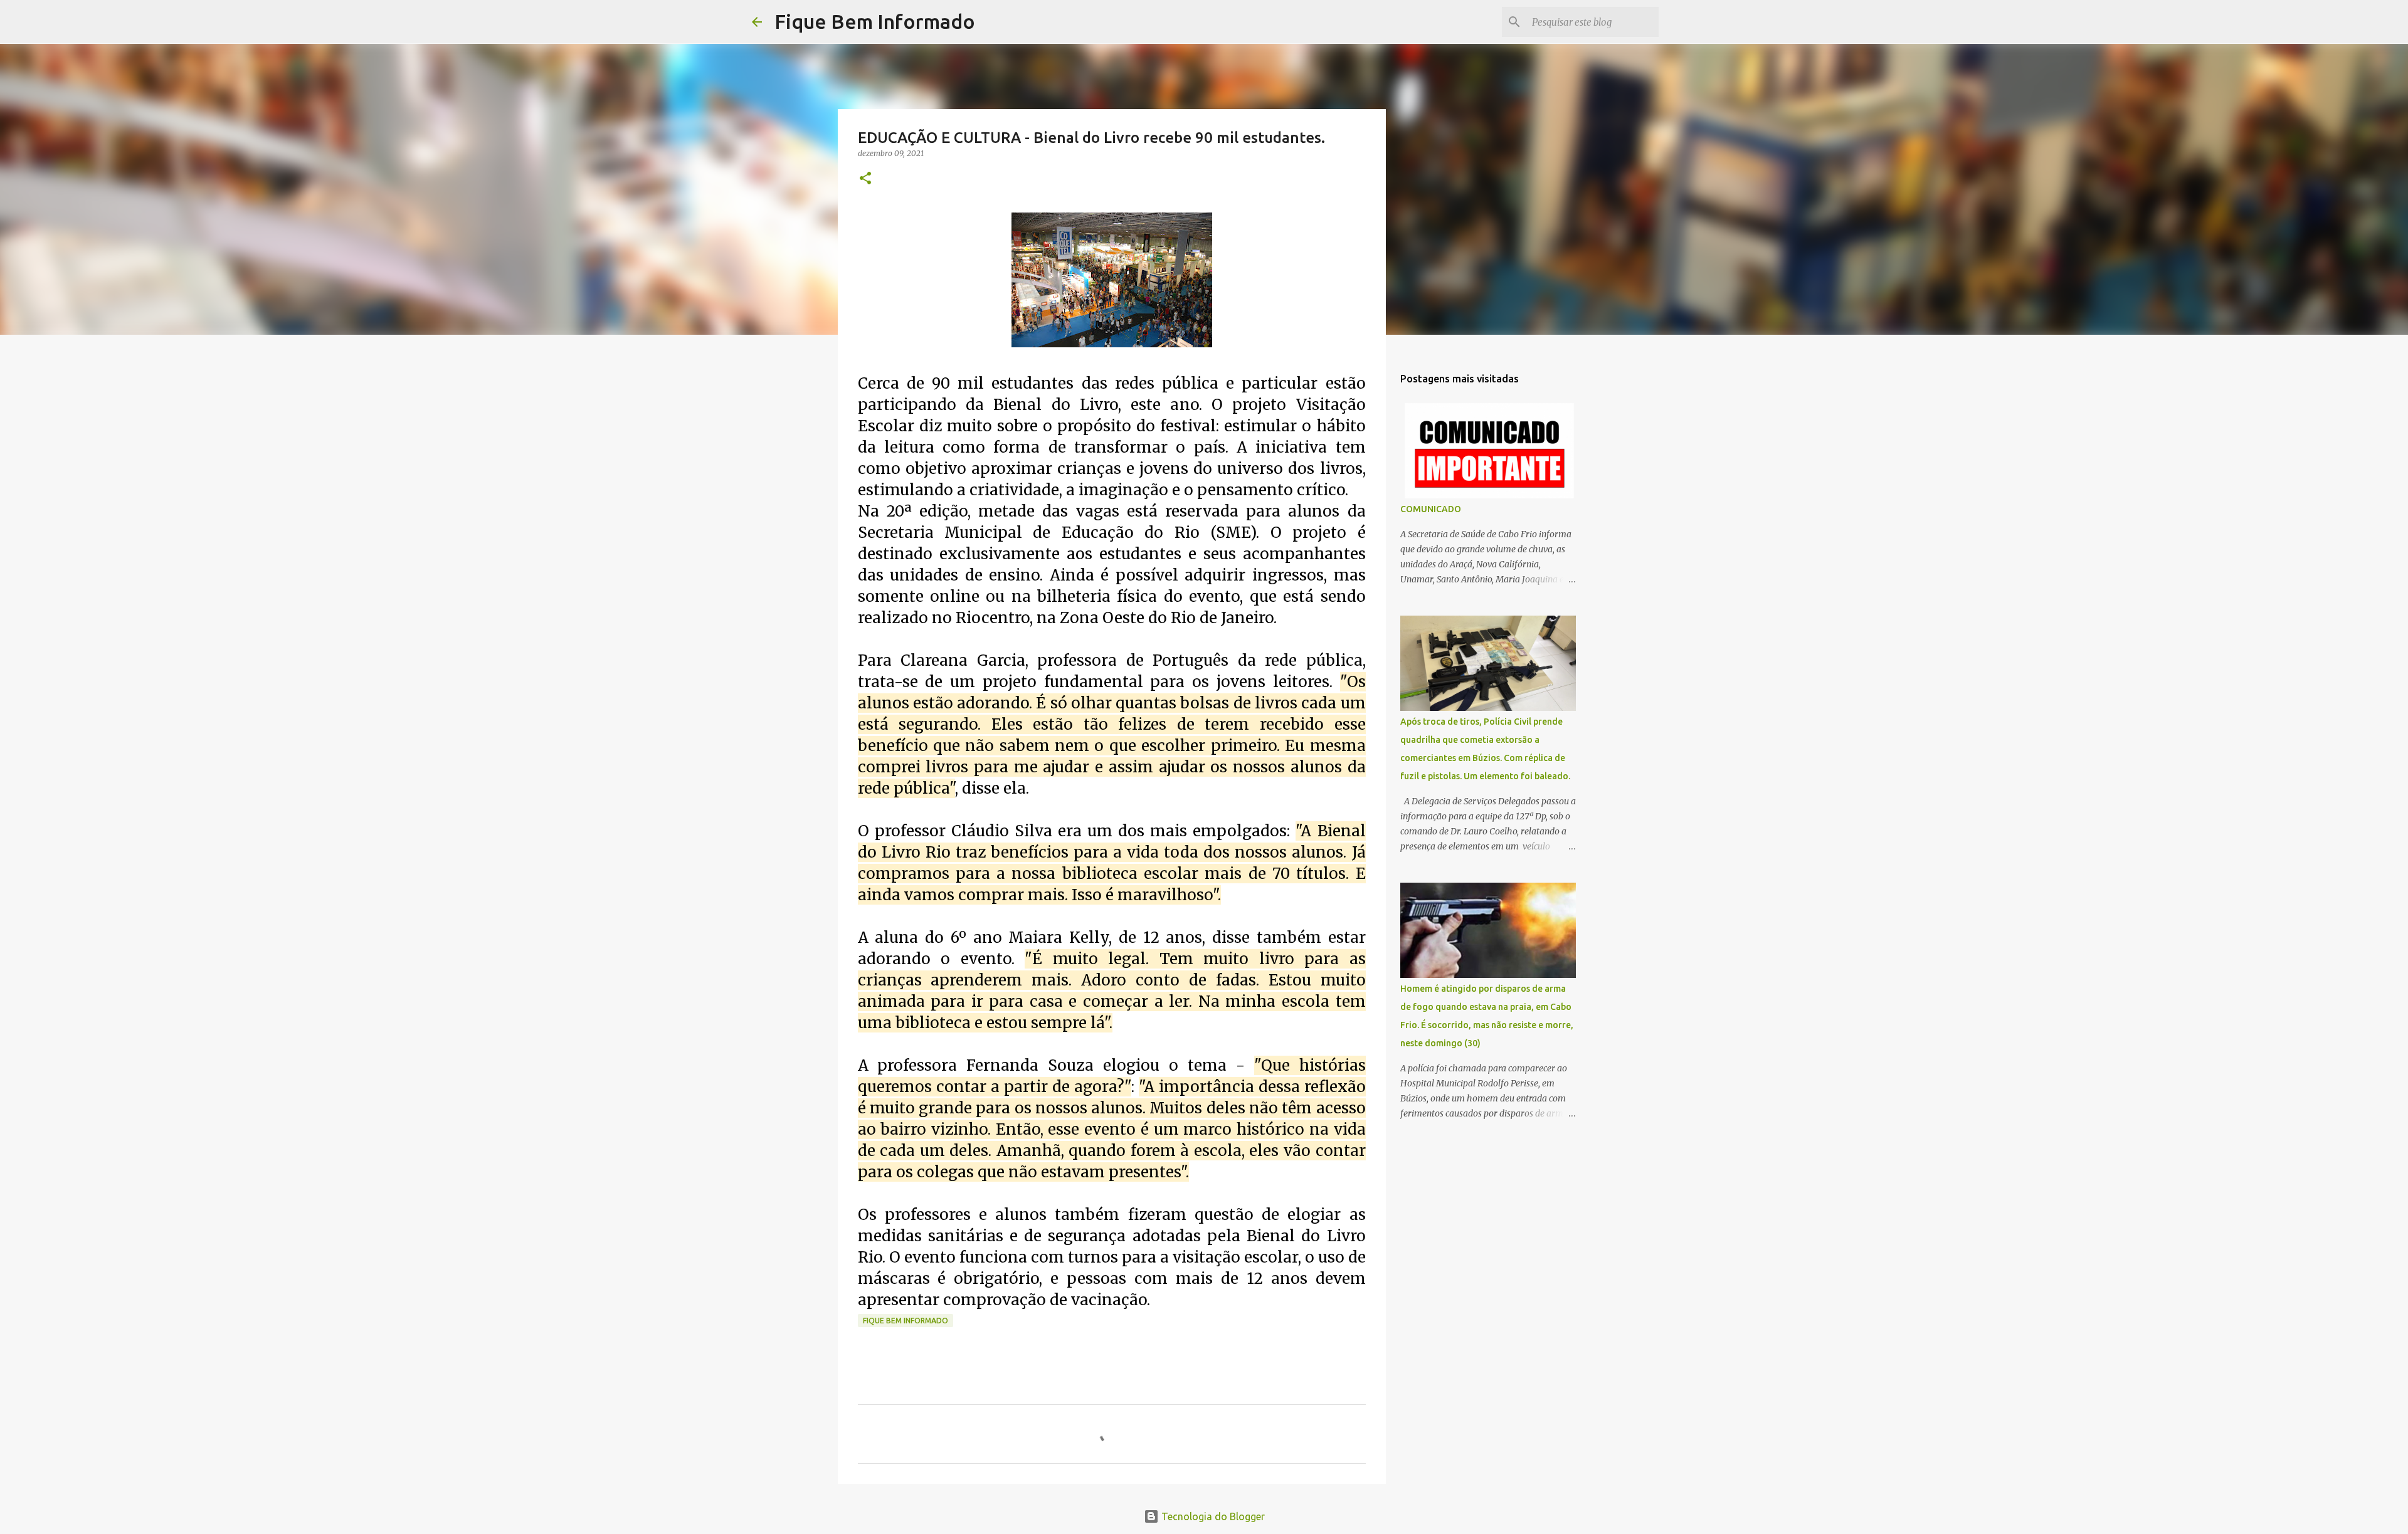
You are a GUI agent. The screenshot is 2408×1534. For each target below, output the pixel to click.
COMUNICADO (1431, 509)
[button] (865, 179)
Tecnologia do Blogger (1212, 1516)
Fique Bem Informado (875, 21)
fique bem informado (906, 1321)
